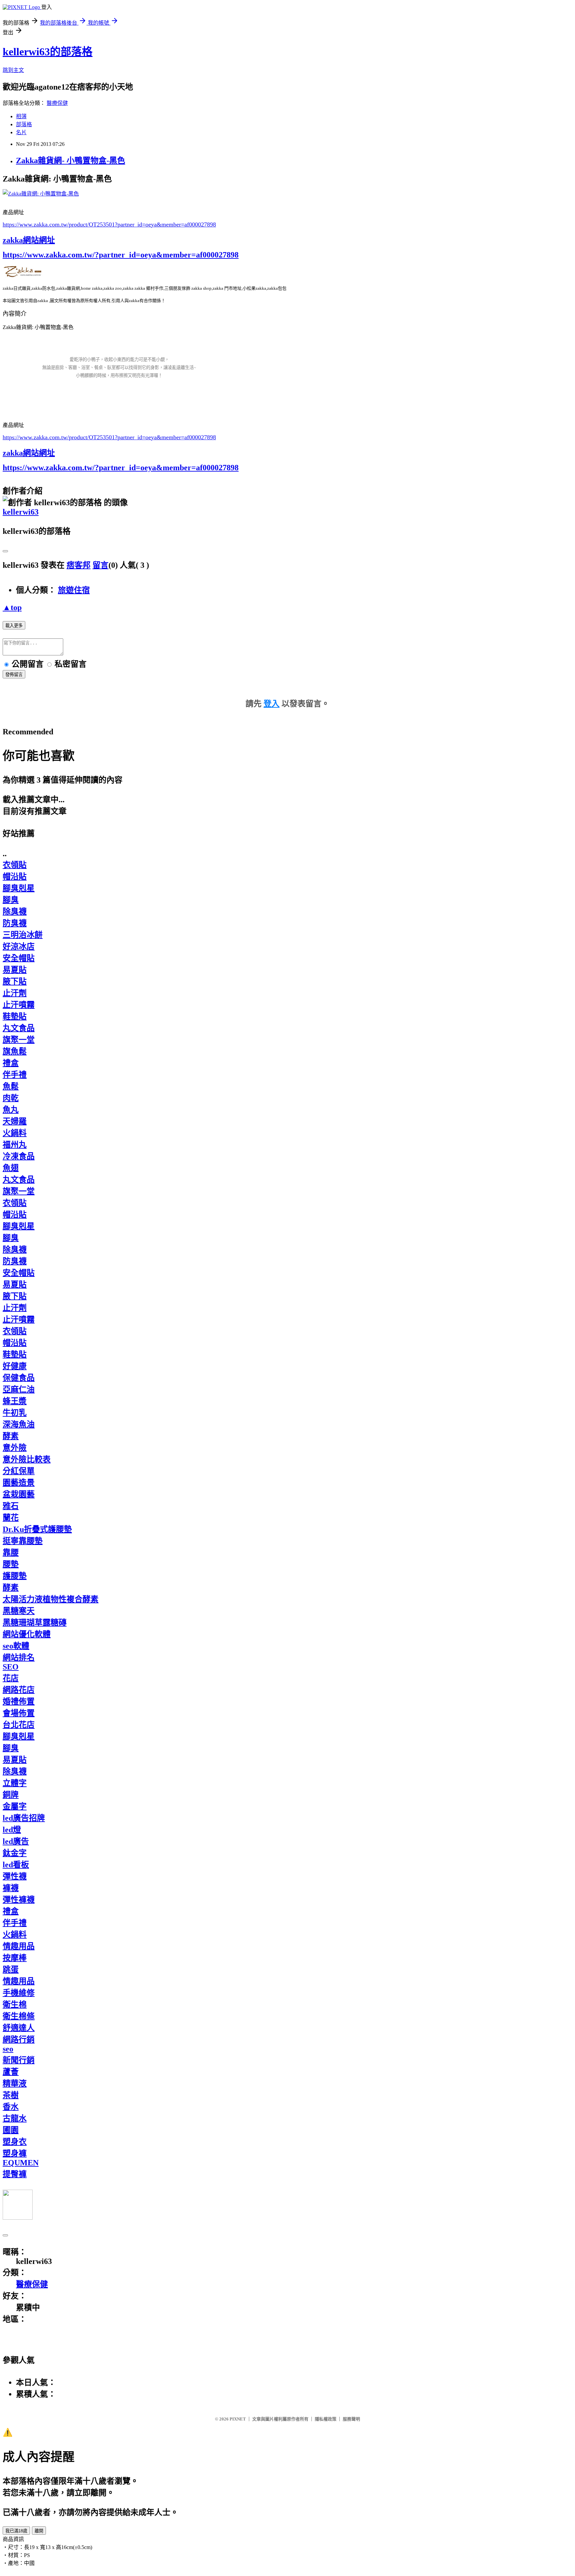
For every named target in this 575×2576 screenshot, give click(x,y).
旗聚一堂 (19, 1040)
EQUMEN (21, 2163)
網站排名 (19, 1657)
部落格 (24, 124)
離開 (39, 2531)
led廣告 (16, 1841)
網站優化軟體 (27, 1634)
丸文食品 (19, 1028)
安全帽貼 (19, 958)
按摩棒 (15, 1958)
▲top (12, 607)
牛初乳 (15, 1413)
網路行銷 (19, 2039)
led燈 (12, 1830)
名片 (21, 132)
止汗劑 (15, 993)
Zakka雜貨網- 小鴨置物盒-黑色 (71, 161)
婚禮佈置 (19, 1701)
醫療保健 (57, 103)
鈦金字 (15, 1853)
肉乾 (11, 1098)
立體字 (15, 1783)
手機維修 (19, 1993)
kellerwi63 (21, 512)
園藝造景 (19, 1483)
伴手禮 (15, 1075)
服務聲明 (351, 2419)
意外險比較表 (27, 1459)
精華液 (15, 2083)
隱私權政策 (326, 2419)
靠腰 (11, 1553)
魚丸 (11, 1110)
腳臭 (11, 900)
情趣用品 (19, 1946)
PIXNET (238, 2419)
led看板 (16, 1865)
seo (8, 2049)
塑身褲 (15, 2153)
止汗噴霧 (19, 1005)
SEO (11, 1667)
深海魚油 (19, 1424)
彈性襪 (15, 1876)
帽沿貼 (15, 877)
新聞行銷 (19, 2060)
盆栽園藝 (19, 1494)
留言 (100, 565)
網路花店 (19, 1690)
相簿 (21, 116)
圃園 (11, 2130)
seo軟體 (16, 1646)
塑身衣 (15, 2142)
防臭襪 (15, 923)
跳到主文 (13, 70)
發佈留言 (14, 675)
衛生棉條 (19, 2016)
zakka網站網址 (29, 240)
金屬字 (15, 1806)
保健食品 (19, 1378)
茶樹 (11, 2095)
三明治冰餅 (23, 935)
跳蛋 (11, 1970)
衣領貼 (15, 865)
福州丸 (15, 1145)
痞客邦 (79, 565)
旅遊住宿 (74, 590)
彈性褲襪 (19, 1900)
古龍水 (15, 2118)
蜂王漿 (15, 1401)
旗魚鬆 (15, 1051)
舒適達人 (19, 2028)
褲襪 (11, 1888)
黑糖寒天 (19, 1611)
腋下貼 (15, 981)
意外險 (15, 1448)
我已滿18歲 (16, 2531)
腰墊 (11, 1564)
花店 (11, 1678)
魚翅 (11, 1168)
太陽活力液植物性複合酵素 (51, 1599)
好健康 (15, 1366)
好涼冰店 (19, 946)
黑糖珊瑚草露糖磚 (35, 1623)
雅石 (11, 1506)
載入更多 (14, 626)
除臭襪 (15, 912)
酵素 (11, 1436)
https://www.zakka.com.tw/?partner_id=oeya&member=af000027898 (121, 255)
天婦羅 (15, 1121)
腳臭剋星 (19, 888)
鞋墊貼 (15, 1016)
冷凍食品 (19, 1156)
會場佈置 (19, 1713)
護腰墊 (15, 1576)
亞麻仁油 (19, 1389)
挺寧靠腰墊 (23, 1541)
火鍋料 (15, 1133)
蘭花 (11, 1518)
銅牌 (11, 1795)
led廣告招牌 (24, 1818)
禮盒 (11, 1063)
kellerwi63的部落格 (48, 52)
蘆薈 (11, 2072)
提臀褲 (15, 2174)
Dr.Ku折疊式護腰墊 (37, 1529)
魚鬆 (11, 1086)
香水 (11, 2107)
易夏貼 (15, 970)
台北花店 (19, 1725)
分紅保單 (19, 1471)
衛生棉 (15, 2005)
